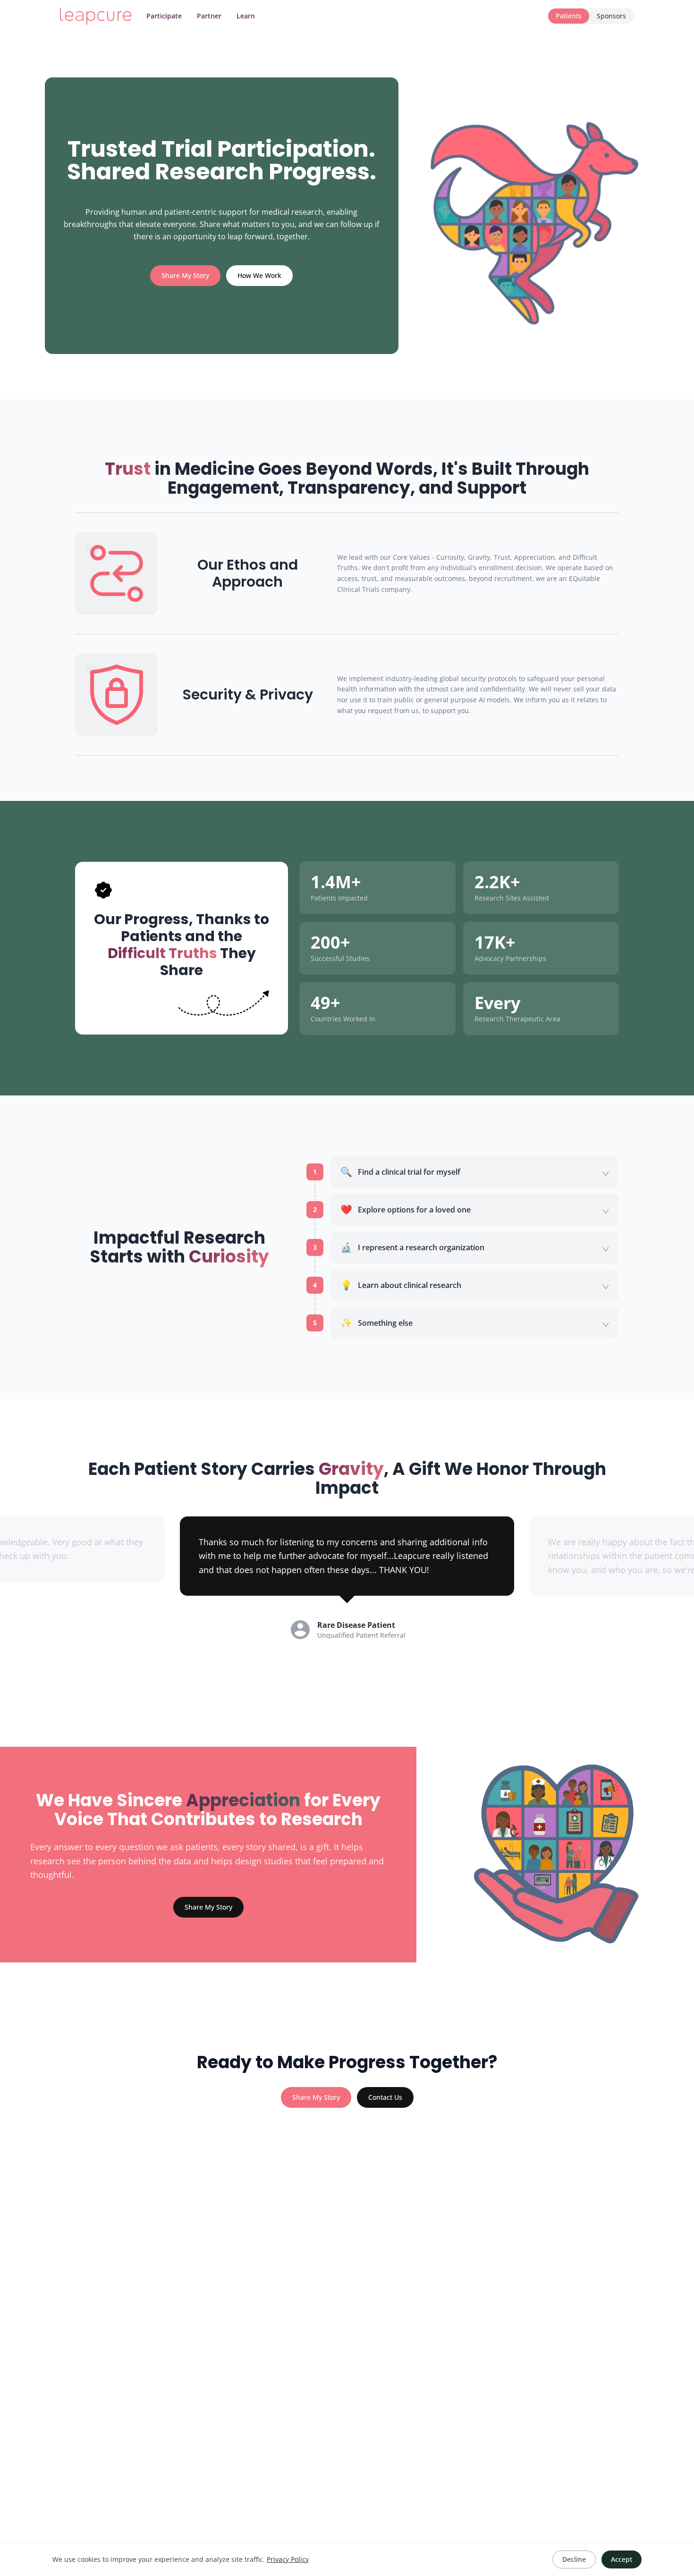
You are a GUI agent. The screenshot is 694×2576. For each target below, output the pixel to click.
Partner (209, 16)
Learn (246, 16)
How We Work (259, 275)
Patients (569, 16)
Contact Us (385, 2097)
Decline (574, 2559)
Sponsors (611, 16)
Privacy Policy (288, 2559)
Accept (622, 2559)
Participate (164, 16)
